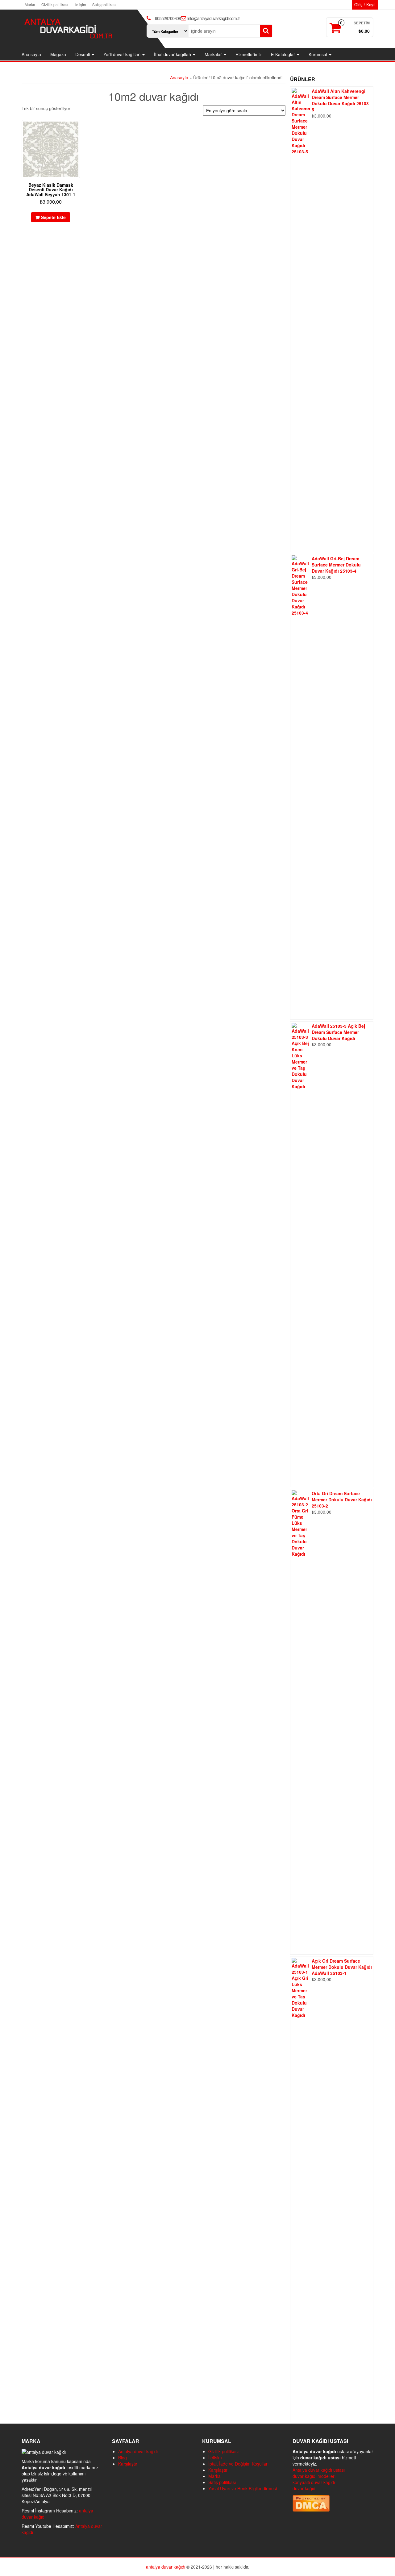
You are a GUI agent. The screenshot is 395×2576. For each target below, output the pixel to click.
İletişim (80, 4)
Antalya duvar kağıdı (138, 2451)
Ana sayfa (31, 54)
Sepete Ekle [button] (53, 217)
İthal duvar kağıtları (173, 54)
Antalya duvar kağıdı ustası (319, 2470)
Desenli (83, 54)
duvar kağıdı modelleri (314, 2476)
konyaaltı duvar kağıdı (314, 2482)
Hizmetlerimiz (249, 54)
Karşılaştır (128, 2464)
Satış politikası (104, 4)
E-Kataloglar (284, 54)
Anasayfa (179, 77)
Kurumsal (318, 54)
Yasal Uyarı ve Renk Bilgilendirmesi (243, 2488)
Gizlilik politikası (55, 4)
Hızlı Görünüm (77, 129)
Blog (123, 2458)
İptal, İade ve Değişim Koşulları (238, 2464)
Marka (30, 4)
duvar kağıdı (304, 2488)
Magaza (58, 54)
